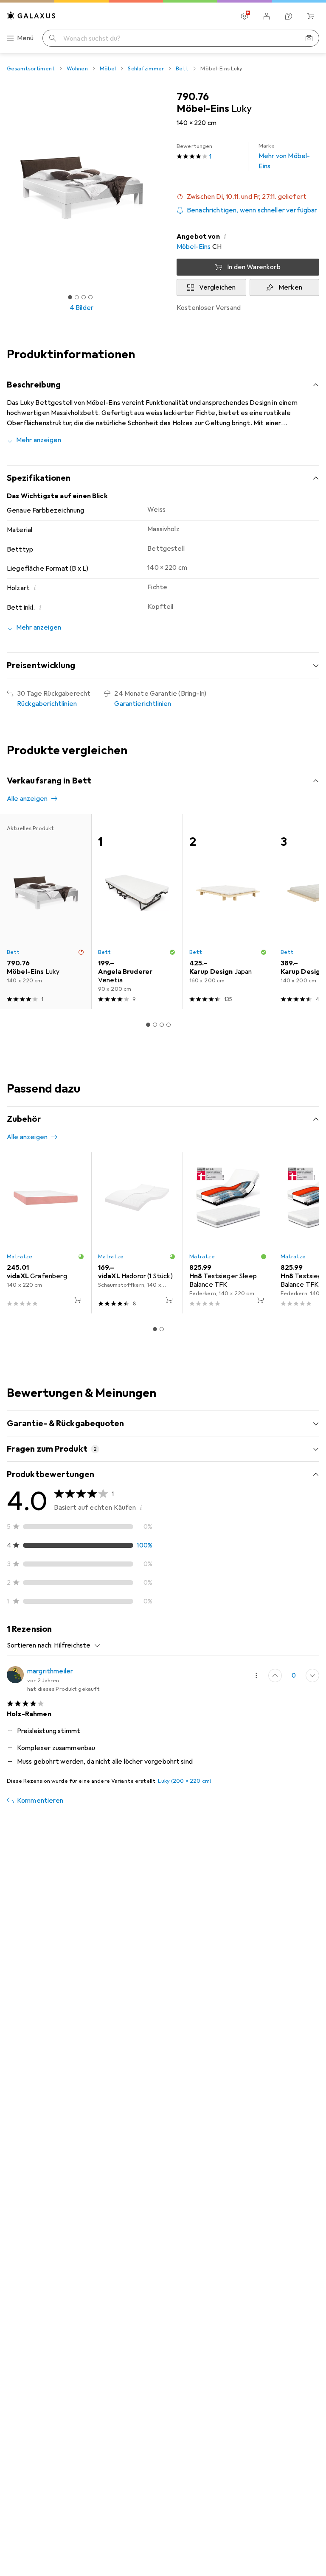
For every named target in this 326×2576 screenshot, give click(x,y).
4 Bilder (81, 308)
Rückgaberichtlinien (47, 704)
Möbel (108, 69)
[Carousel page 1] (148, 1025)
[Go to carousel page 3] (162, 1025)
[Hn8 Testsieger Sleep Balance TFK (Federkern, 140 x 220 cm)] (228, 1233)
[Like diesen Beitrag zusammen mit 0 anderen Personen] (275, 1676)
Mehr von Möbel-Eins (284, 156)
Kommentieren (40, 1801)
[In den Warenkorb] (78, 1300)
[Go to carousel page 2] (155, 1025)
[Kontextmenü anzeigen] (256, 1676)
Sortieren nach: (30, 1645)
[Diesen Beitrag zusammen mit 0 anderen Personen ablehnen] (312, 1676)
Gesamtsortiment (31, 69)
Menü (25, 38)
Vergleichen (218, 287)
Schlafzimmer (146, 69)
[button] (248, 197)
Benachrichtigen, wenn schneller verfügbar (252, 210)
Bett (182, 69)
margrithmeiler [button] (50, 1671)
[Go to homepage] (31, 15)
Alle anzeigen (27, 799)
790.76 (193, 97)
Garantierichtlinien (143, 704)
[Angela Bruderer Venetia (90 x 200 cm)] (137, 912)
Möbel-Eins (194, 247)
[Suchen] (53, 38)
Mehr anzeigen (39, 440)
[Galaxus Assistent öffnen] (289, 16)
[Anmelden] (267, 16)
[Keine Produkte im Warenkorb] (311, 16)
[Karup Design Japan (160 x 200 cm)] (228, 912)
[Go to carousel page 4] (169, 1025)
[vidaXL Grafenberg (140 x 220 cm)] (46, 1233)
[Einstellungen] (244, 16)
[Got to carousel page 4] (90, 297)
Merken (290, 287)
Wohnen (77, 69)
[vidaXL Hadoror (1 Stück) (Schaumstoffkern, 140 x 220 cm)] (137, 1233)
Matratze (20, 1257)
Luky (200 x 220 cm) (184, 1781)
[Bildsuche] (309, 38)
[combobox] (75, 1645)
